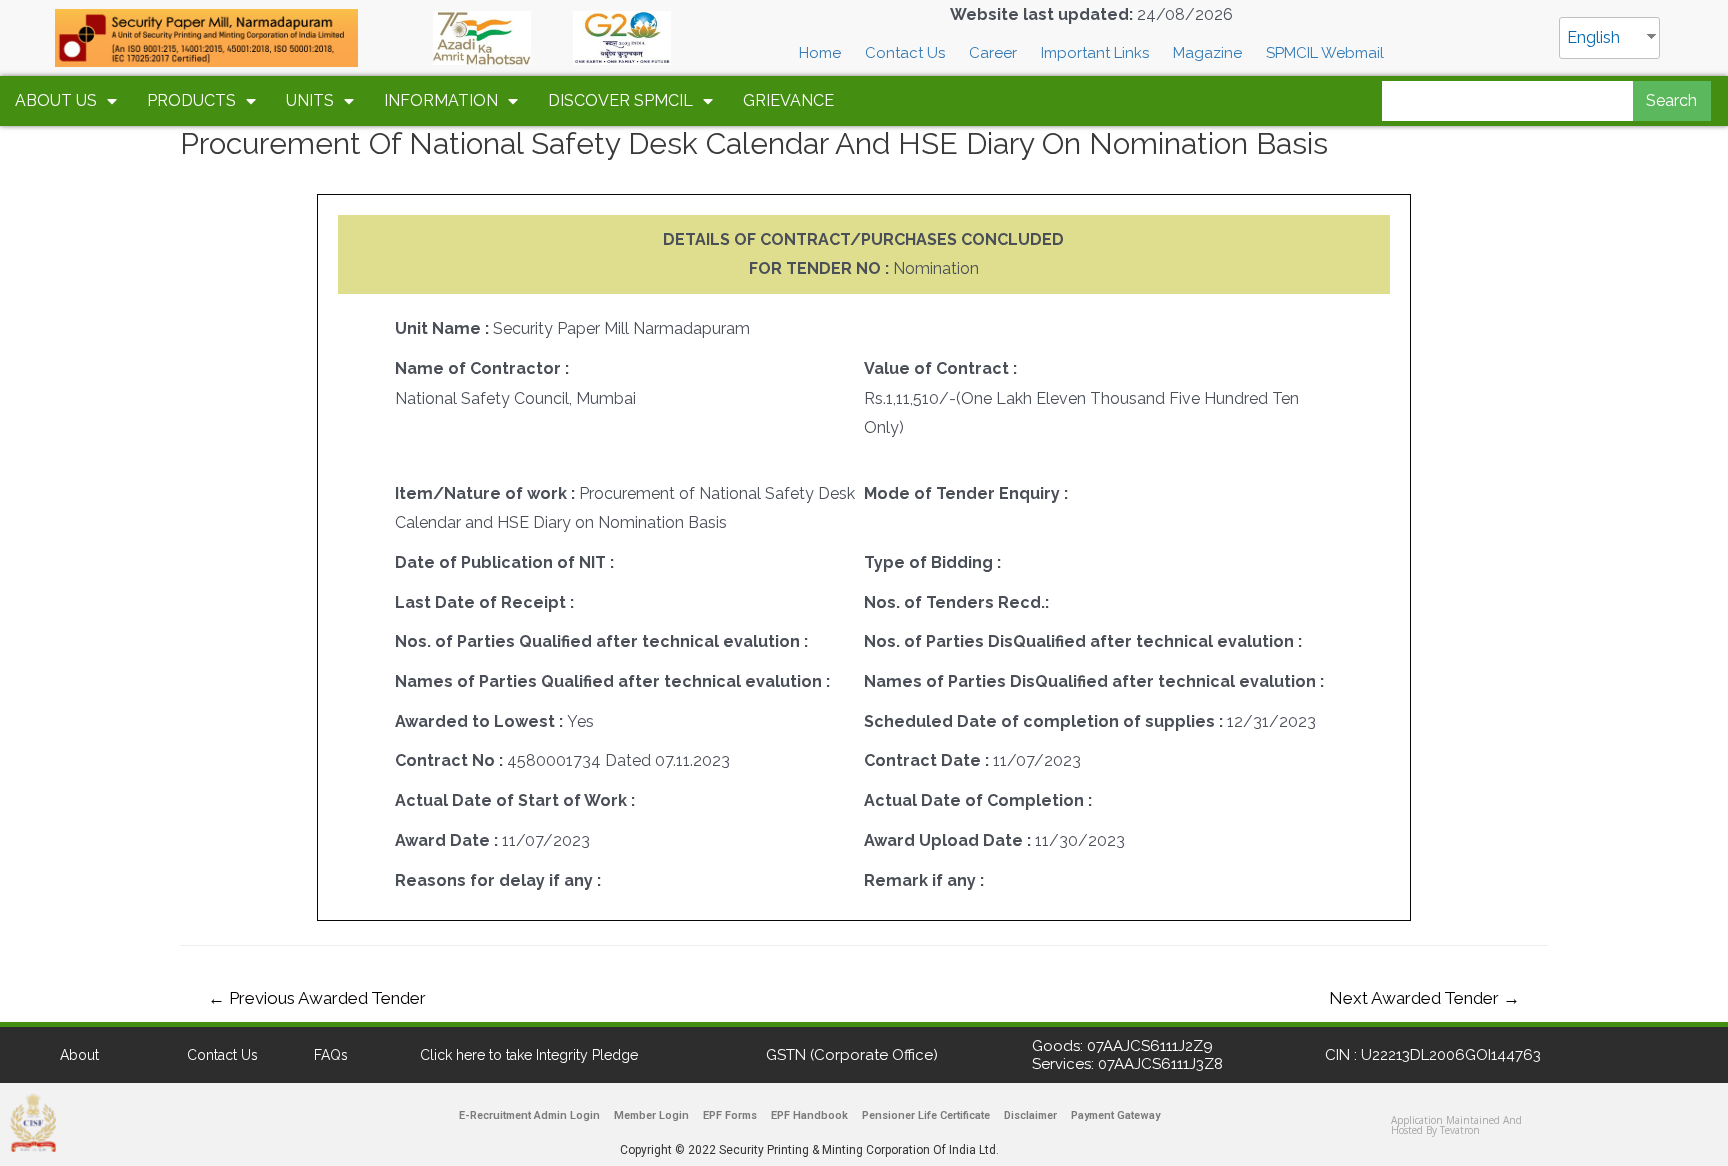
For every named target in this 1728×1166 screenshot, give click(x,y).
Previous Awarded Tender (317, 998)
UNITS (310, 100)
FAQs (331, 1055)
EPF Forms (730, 1115)
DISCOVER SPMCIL (620, 100)
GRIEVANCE (788, 100)
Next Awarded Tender (1424, 998)
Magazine (1207, 53)
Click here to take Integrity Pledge (529, 1055)
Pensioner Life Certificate (926, 1115)
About (79, 1055)
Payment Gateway (1115, 1115)
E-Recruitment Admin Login (529, 1115)
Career (993, 53)
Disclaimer (1030, 1115)
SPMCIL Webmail (1325, 53)
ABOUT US (56, 100)
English (1593, 37)
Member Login (651, 1115)
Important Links (1095, 53)
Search (1671, 100)
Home (820, 53)
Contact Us (905, 53)
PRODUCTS (191, 100)
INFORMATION (441, 100)
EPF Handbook (809, 1115)
